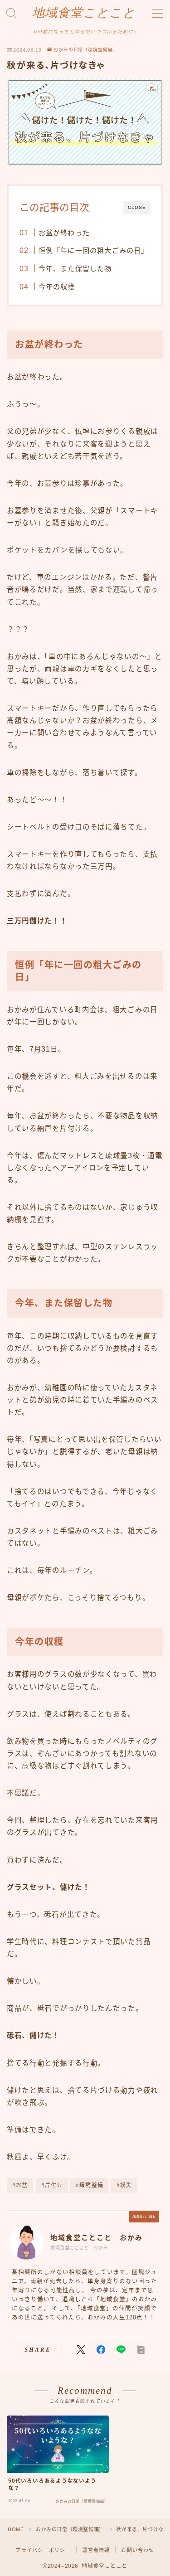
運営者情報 (96, 2550)
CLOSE (137, 207)
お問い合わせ (138, 2550)
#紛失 (124, 2185)
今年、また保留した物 (75, 269)
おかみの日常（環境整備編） (86, 50)
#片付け (52, 2185)
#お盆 (20, 2185)
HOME (16, 2529)
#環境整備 (90, 2185)
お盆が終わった (64, 233)
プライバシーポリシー (43, 2550)
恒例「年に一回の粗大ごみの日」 (93, 250)
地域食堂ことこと (84, 13)
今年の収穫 (56, 287)
